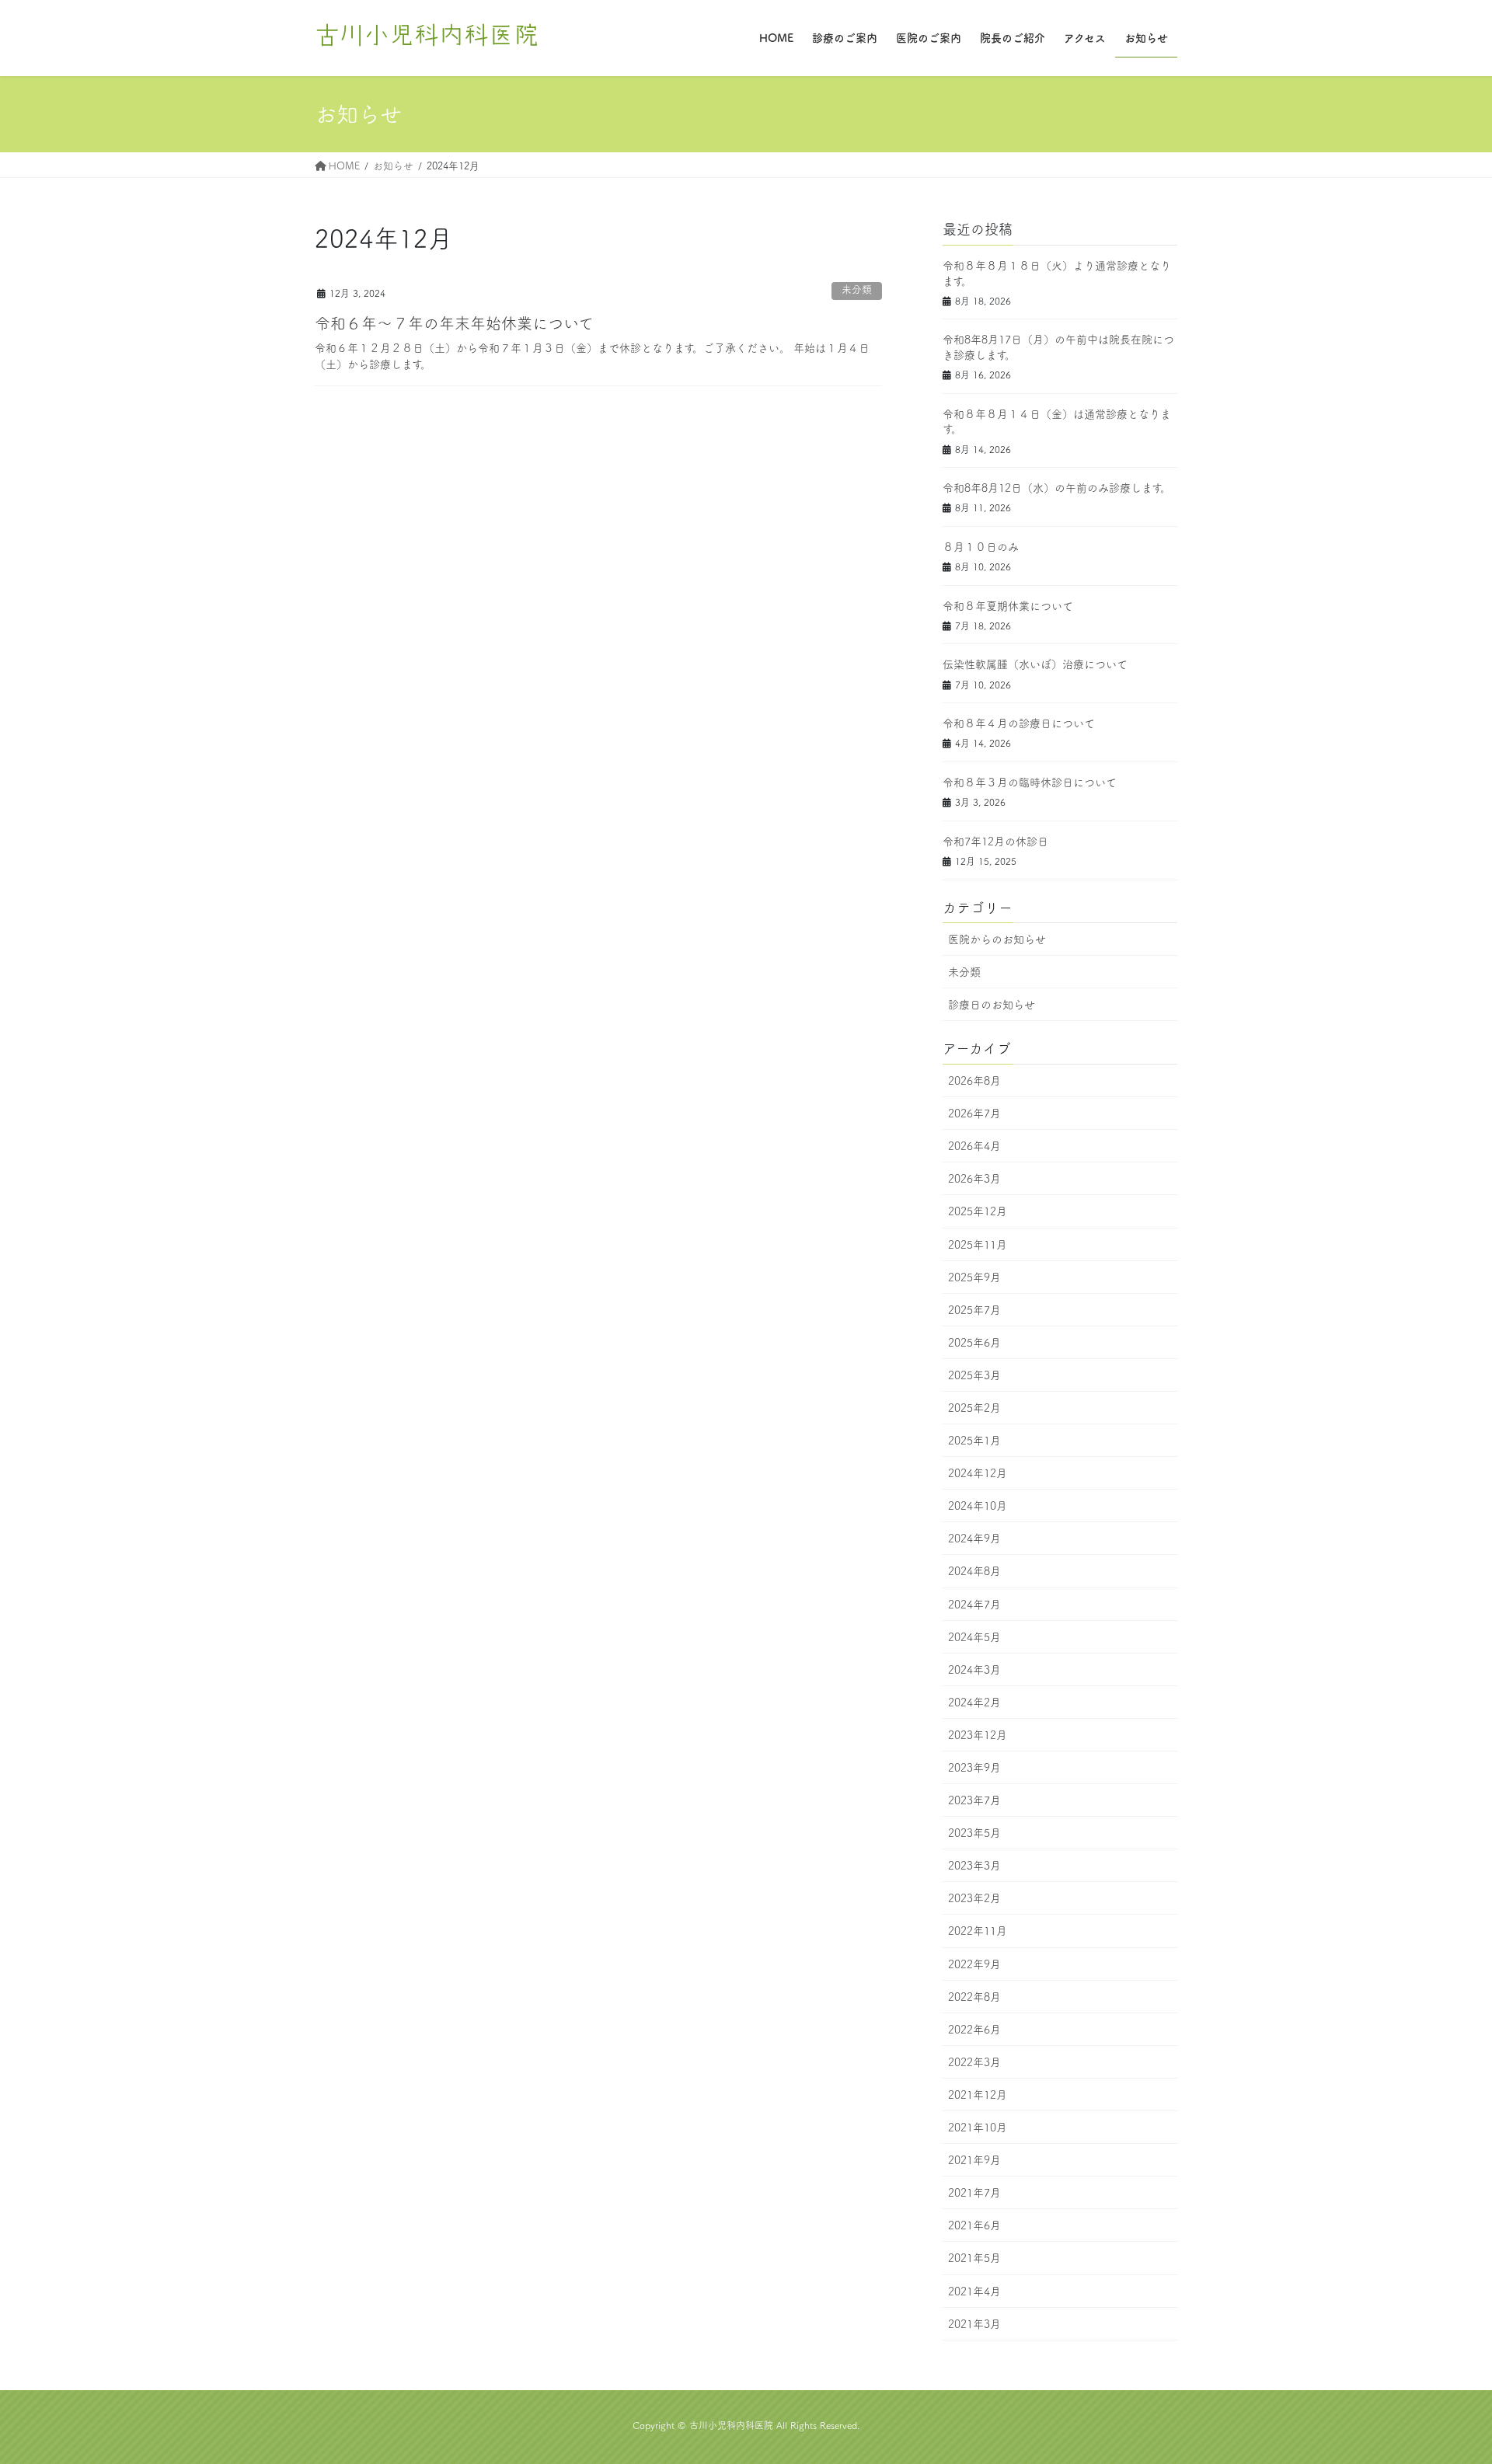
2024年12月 (978, 1473)
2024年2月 (974, 1702)
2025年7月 (974, 1310)
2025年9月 (974, 1277)
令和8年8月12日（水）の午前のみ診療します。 (1057, 488)
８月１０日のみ (981, 547)
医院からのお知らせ (997, 939)
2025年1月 (974, 1441)
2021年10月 (978, 2128)
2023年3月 (974, 1866)
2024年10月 (978, 1506)
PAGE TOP (1445, 2377)
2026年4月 (974, 1146)
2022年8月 (974, 1997)
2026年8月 (974, 1081)
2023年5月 (974, 1833)
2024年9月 (974, 1539)
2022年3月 (974, 2062)
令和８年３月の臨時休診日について (1030, 782)
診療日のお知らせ (992, 1005)
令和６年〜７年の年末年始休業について (454, 323)
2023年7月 (974, 1800)
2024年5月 (974, 1637)
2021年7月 (974, 2193)
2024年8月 (974, 1571)
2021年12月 (978, 2095)
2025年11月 (978, 1245)
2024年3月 (974, 1670)
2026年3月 (974, 1179)
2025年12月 (978, 1211)
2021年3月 (974, 2324)
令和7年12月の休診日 (995, 842)
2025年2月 (974, 1408)
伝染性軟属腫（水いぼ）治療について (1035, 664)
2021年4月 (974, 2291)
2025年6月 (974, 1343)
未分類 (857, 289)
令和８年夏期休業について (1008, 606)
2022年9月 (974, 1964)
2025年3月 (974, 1375)
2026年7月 (974, 1114)
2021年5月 (974, 2258)
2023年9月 (974, 1768)
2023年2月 (974, 1898)
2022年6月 (974, 2030)
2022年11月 (978, 1931)
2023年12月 (978, 1735)
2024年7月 (974, 1605)
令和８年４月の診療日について (1019, 723)
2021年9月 (974, 2160)
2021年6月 (974, 2225)
